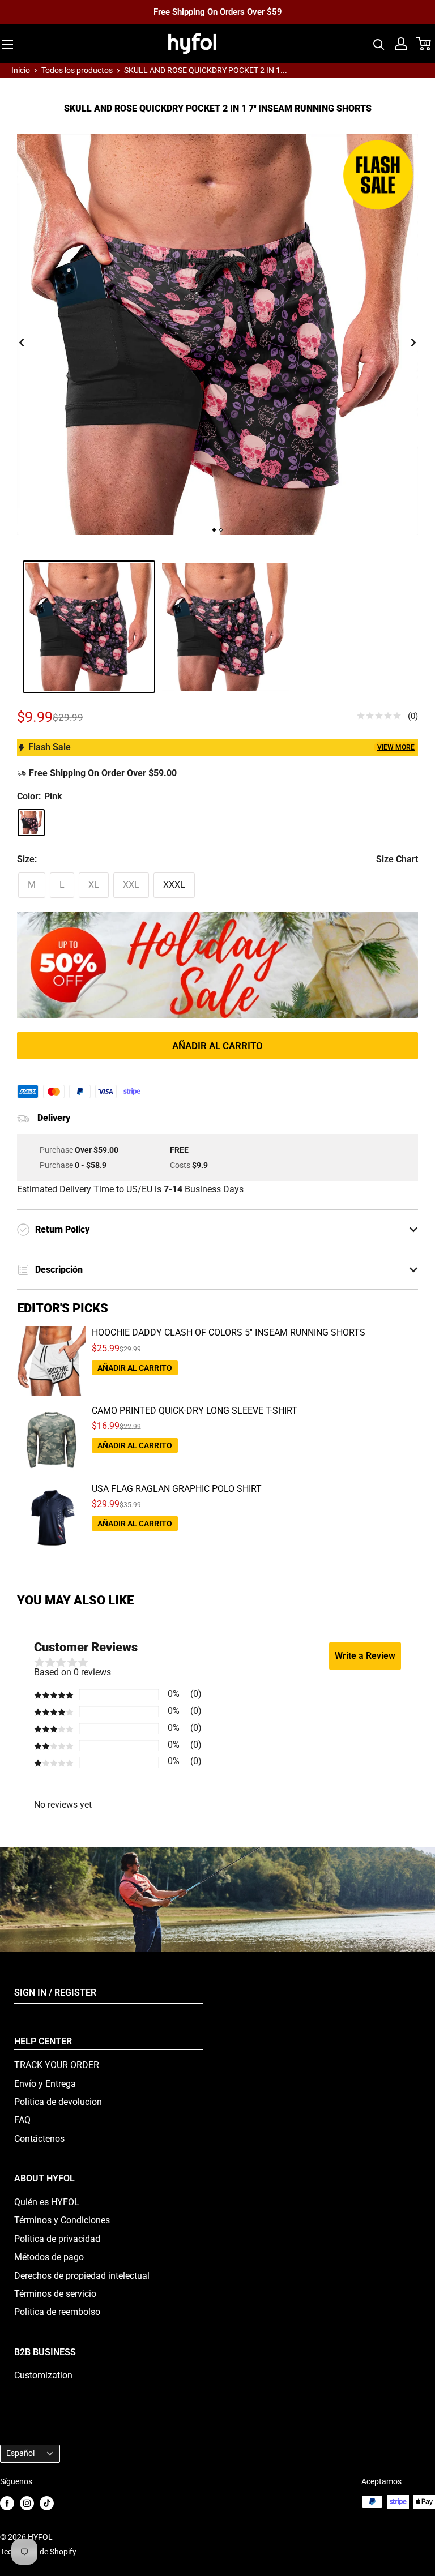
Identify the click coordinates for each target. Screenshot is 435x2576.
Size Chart (397, 859)
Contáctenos (39, 2139)
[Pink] (31, 823)
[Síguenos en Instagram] (27, 2503)
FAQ (22, 2120)
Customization (43, 2375)
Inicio (21, 70)
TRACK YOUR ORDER (57, 2065)
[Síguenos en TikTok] (47, 2503)
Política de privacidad (57, 2239)
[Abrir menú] (7, 44)
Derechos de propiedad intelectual (82, 2276)
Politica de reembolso (57, 2312)
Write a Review (365, 1656)
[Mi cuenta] (401, 44)
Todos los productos (77, 70)
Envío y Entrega (45, 2084)
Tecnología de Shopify (38, 2552)
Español (20, 2453)
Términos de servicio (55, 2294)
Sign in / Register (55, 1993)
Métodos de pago (49, 2257)
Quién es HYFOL (47, 2202)
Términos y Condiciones (62, 2220)
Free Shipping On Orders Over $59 (218, 12)
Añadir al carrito (217, 1046)
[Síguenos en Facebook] (7, 2503)
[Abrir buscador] (379, 44)
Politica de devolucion (58, 2102)
